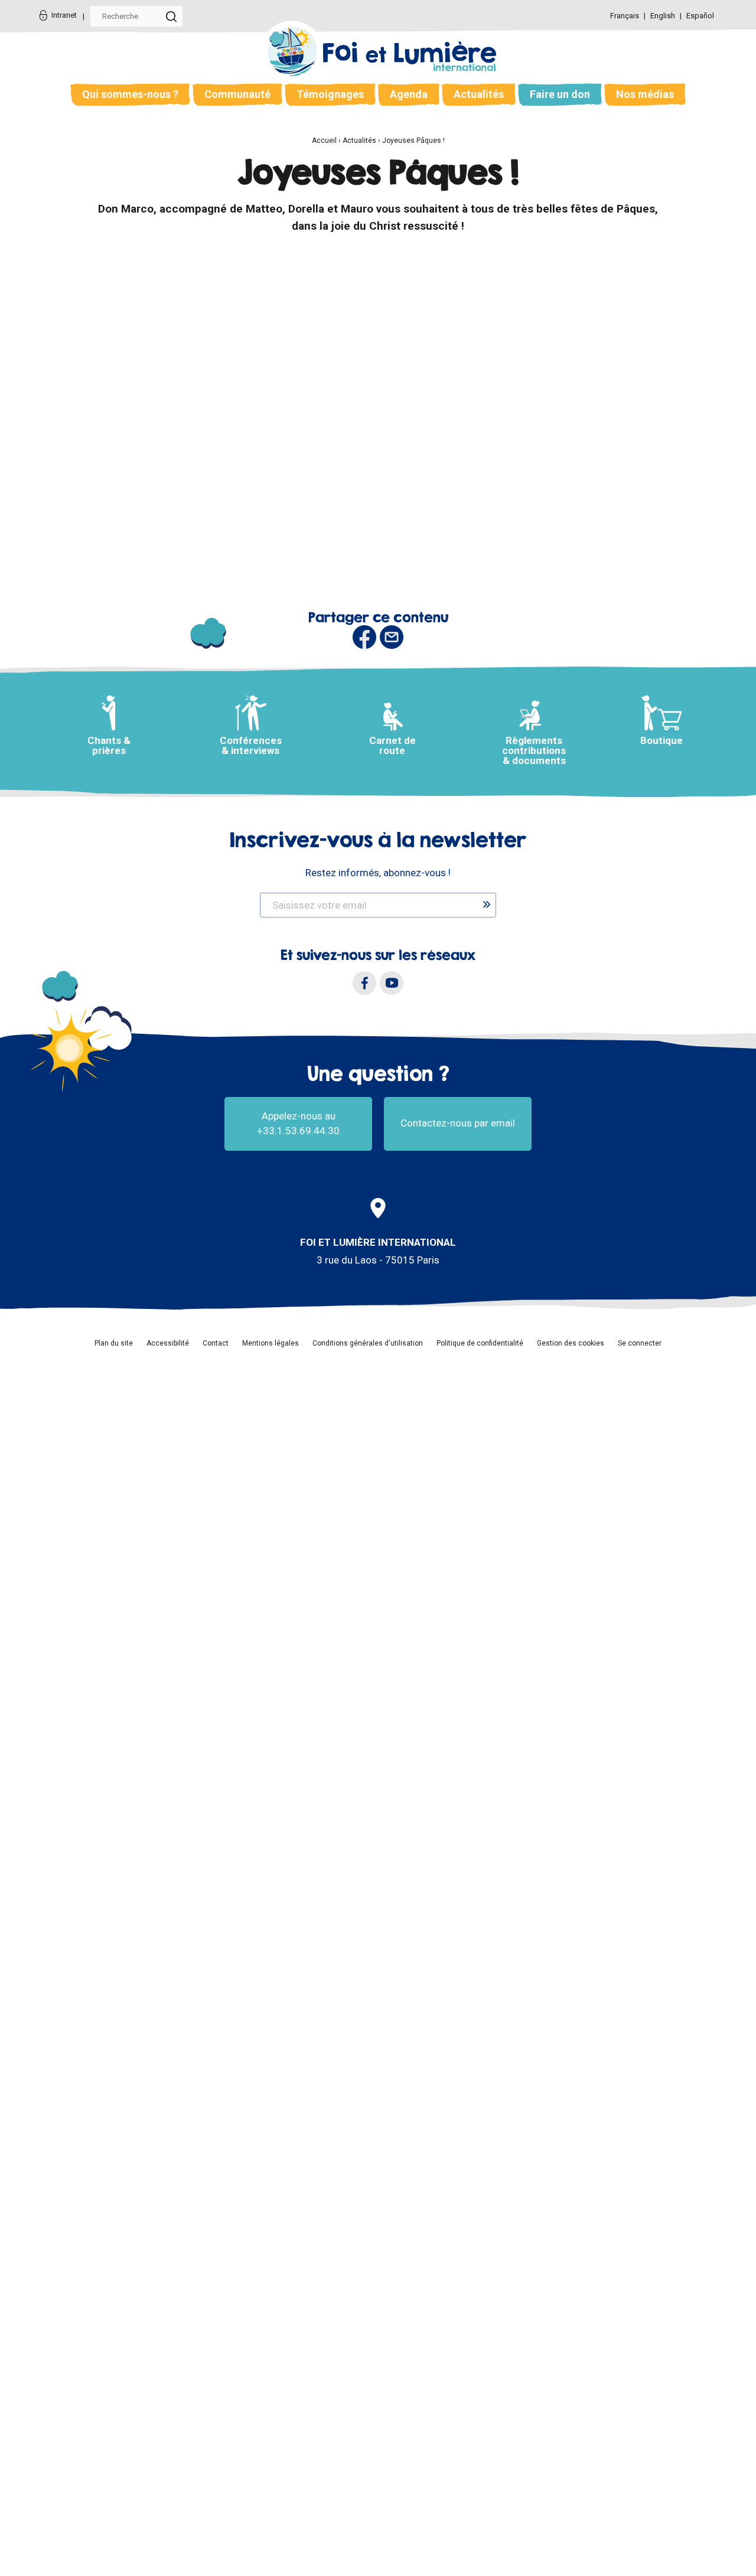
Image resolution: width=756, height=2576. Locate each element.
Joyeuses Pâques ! (413, 141)
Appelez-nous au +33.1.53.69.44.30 (298, 1124)
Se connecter (640, 1343)
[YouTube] (392, 983)
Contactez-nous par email (458, 1123)
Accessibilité (168, 1343)
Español (700, 16)
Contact (216, 1343)
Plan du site (114, 1343)
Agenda (409, 94)
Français (625, 16)
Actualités (479, 94)
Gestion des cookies (571, 1343)
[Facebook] (364, 983)
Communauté (237, 94)
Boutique (661, 740)
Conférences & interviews (251, 745)
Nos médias (645, 94)
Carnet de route (392, 745)
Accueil (324, 141)
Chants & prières (109, 745)
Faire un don (560, 94)
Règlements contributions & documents (534, 750)
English (664, 16)
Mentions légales (271, 1343)
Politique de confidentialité (480, 1343)
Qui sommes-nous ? (130, 94)
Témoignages (330, 94)
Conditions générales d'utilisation (368, 1343)
